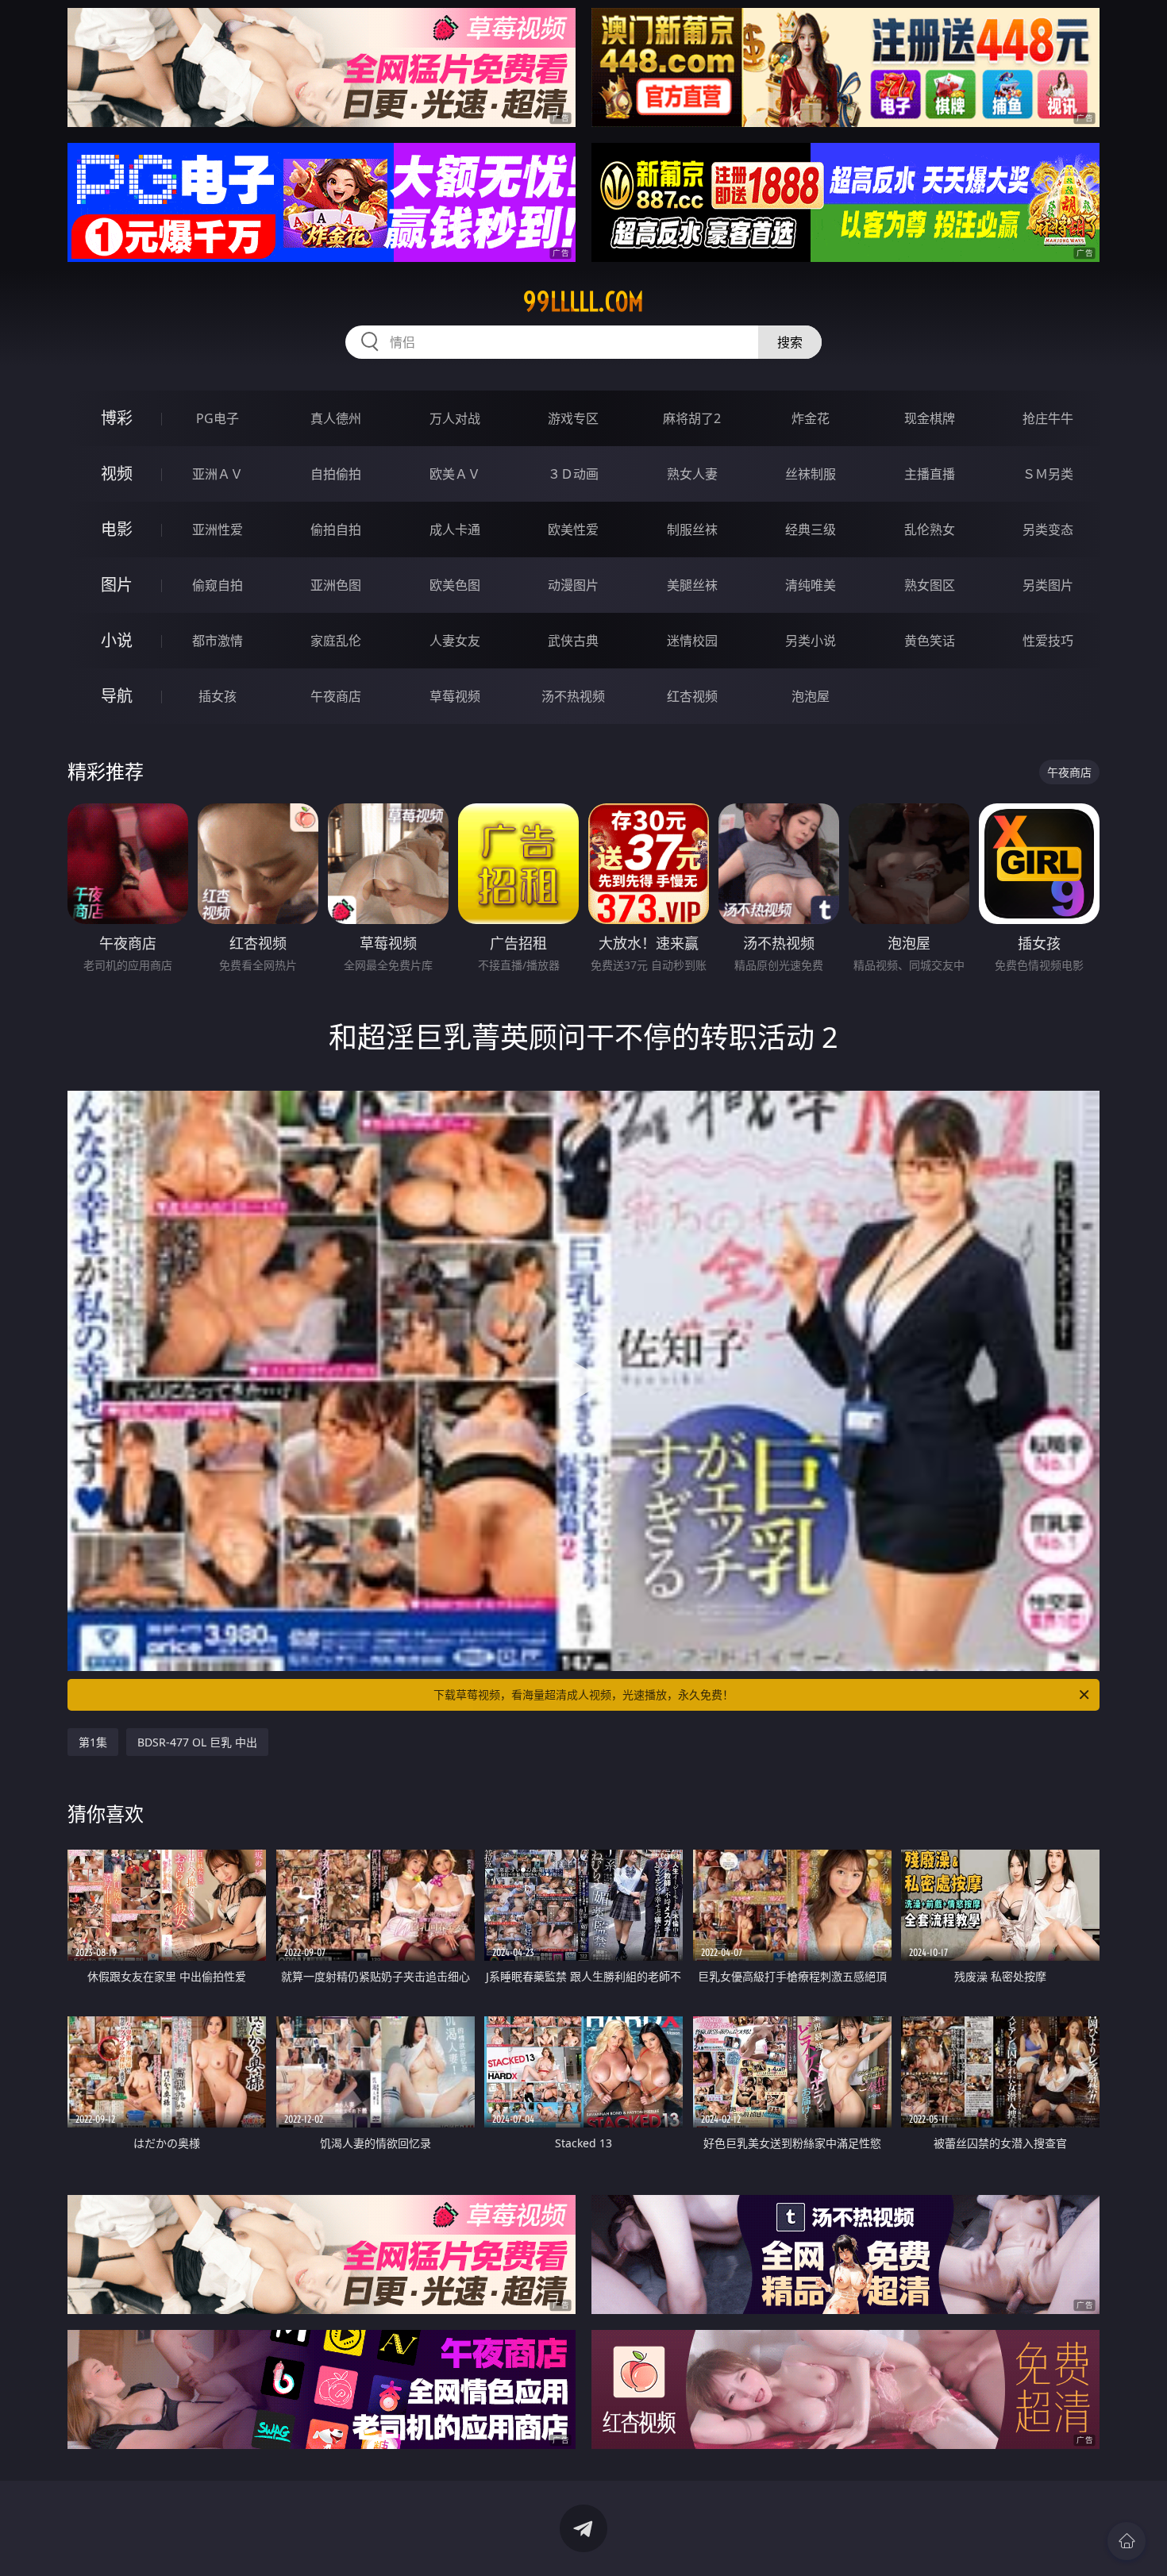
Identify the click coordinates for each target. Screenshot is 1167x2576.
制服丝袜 (692, 529)
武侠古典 (573, 641)
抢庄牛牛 (1048, 418)
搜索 (790, 342)
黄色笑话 (930, 641)
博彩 (117, 418)
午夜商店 (336, 696)
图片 (117, 585)
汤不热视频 (573, 696)
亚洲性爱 (218, 529)
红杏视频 (692, 696)
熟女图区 (930, 585)
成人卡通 (455, 529)
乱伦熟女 (930, 529)
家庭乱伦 (336, 641)
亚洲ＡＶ (218, 474)
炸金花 (811, 418)
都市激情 (218, 641)
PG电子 (218, 418)
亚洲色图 (336, 585)
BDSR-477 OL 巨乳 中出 (197, 1742)
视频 (117, 474)
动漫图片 (573, 585)
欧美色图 (455, 585)
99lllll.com (583, 302)
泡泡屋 (811, 696)
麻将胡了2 (692, 418)
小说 (117, 640)
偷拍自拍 (336, 529)
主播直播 (930, 474)
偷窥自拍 (218, 585)
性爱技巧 (1048, 641)
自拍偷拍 (336, 474)
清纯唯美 (811, 585)
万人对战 (455, 418)
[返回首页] (1127, 2541)
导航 (117, 696)
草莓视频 (455, 696)
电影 (117, 529)
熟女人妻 (692, 474)
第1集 (93, 1742)
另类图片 (1048, 585)
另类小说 (811, 641)
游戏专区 (573, 418)
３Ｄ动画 (573, 474)
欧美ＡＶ (455, 474)
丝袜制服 (811, 474)
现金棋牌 (930, 418)
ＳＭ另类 (1048, 474)
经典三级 (811, 529)
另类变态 (1048, 529)
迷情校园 (692, 641)
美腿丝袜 (692, 585)
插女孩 (218, 696)
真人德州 (336, 418)
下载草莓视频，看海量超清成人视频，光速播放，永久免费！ (583, 1694)
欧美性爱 (573, 529)
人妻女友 (455, 641)
